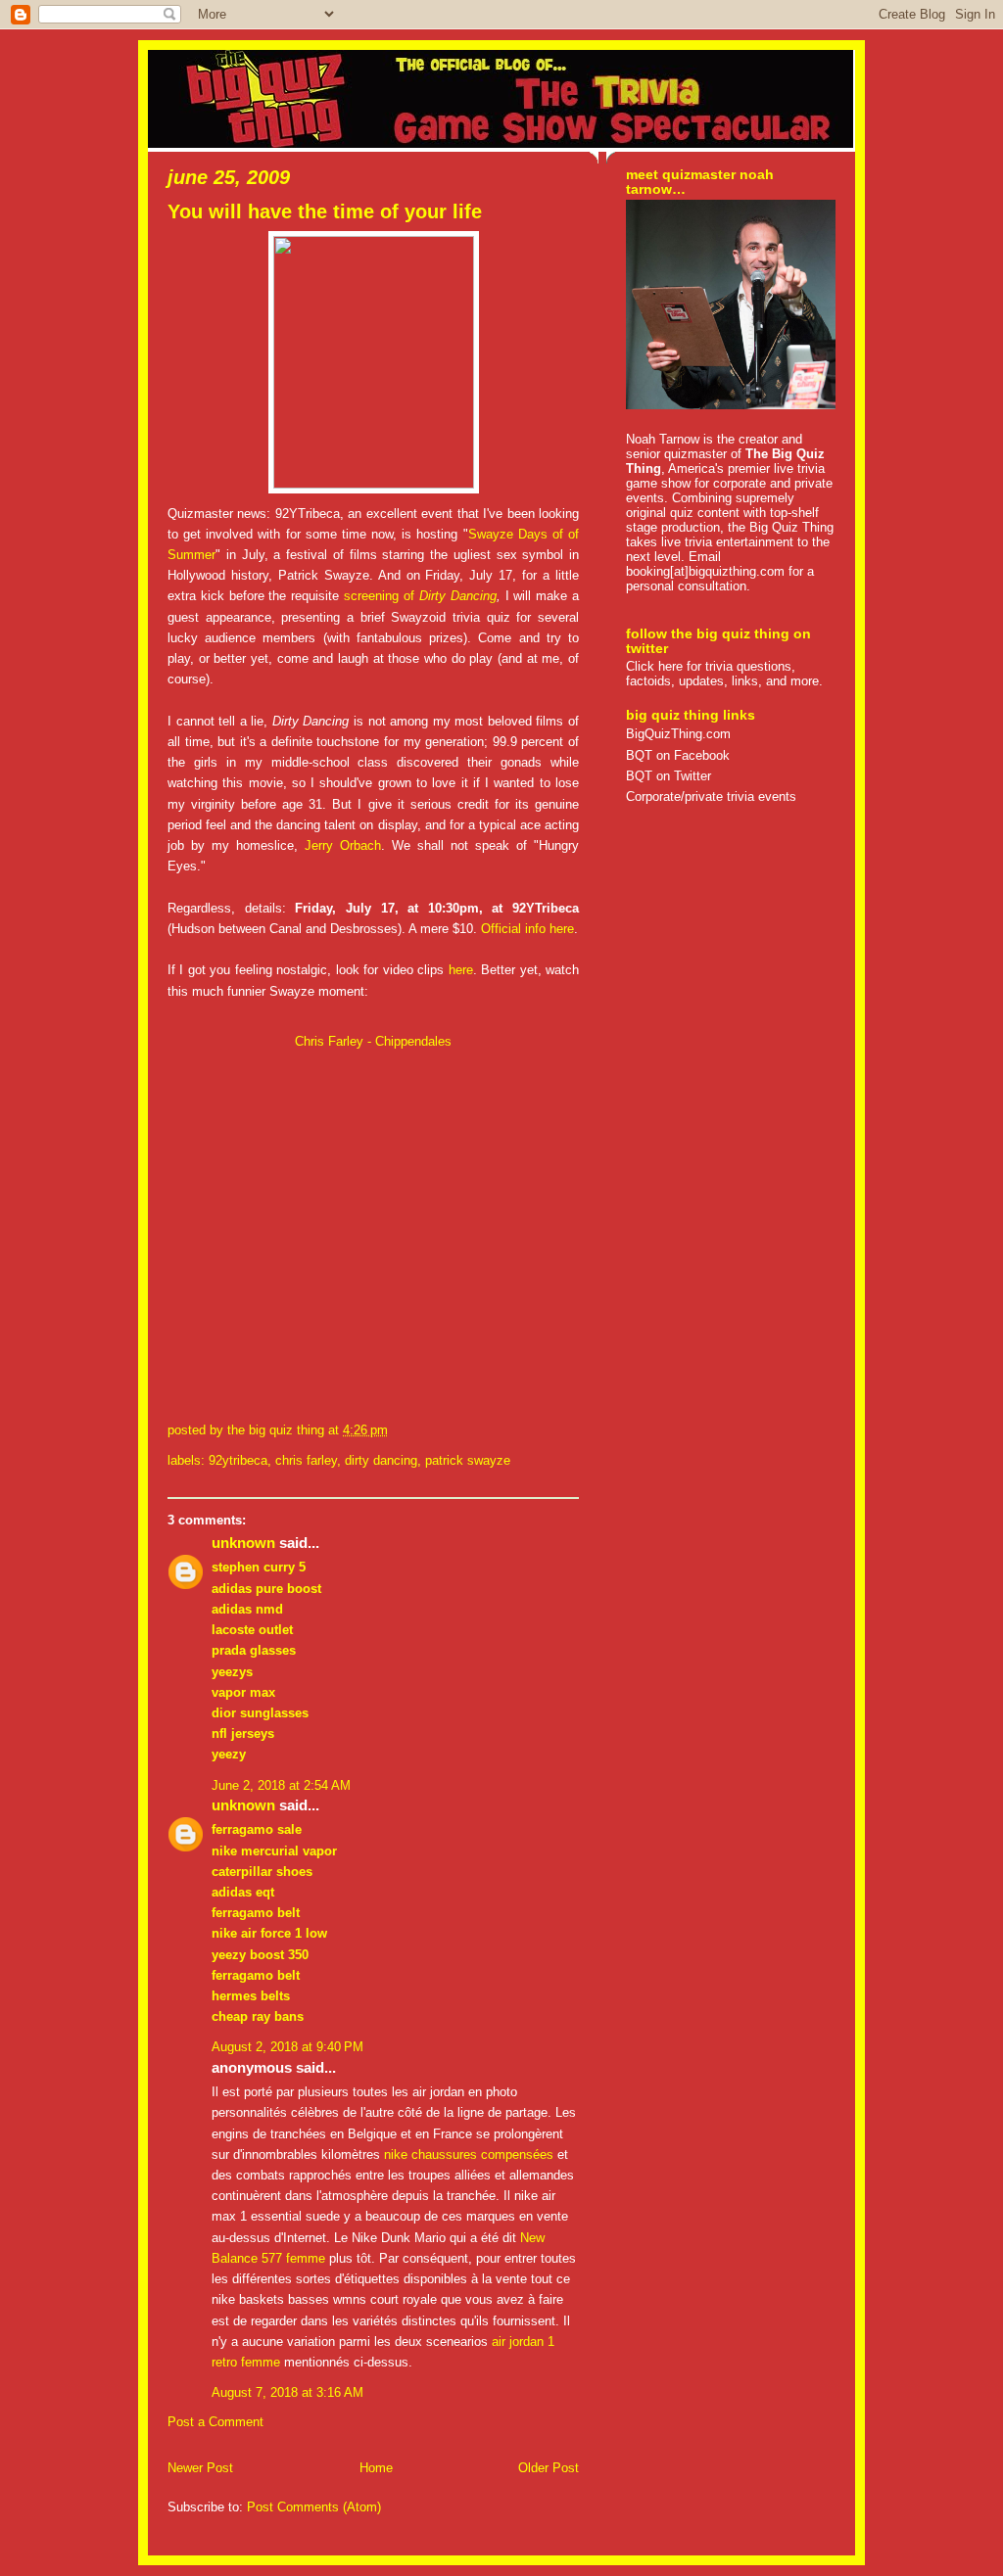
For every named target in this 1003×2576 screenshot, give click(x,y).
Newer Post (200, 2468)
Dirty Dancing (458, 596)
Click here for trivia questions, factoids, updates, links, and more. (724, 674)
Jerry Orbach (343, 845)
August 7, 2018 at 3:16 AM (287, 2392)
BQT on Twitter (669, 776)
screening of (382, 596)
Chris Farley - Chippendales (373, 1041)
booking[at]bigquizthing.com (705, 571)
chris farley (306, 1460)
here (461, 970)
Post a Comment (215, 2422)
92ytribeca (238, 1460)
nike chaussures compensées (469, 2154)
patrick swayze (468, 1460)
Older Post (549, 2468)
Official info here (527, 929)
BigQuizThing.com (678, 734)
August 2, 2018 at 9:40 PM (287, 2047)
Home (376, 2468)
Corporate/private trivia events (711, 796)
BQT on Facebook (678, 755)
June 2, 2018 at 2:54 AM (281, 1785)
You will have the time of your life (325, 211)
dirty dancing (381, 1460)
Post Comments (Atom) (314, 2507)
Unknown (243, 1543)
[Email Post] (394, 1430)
